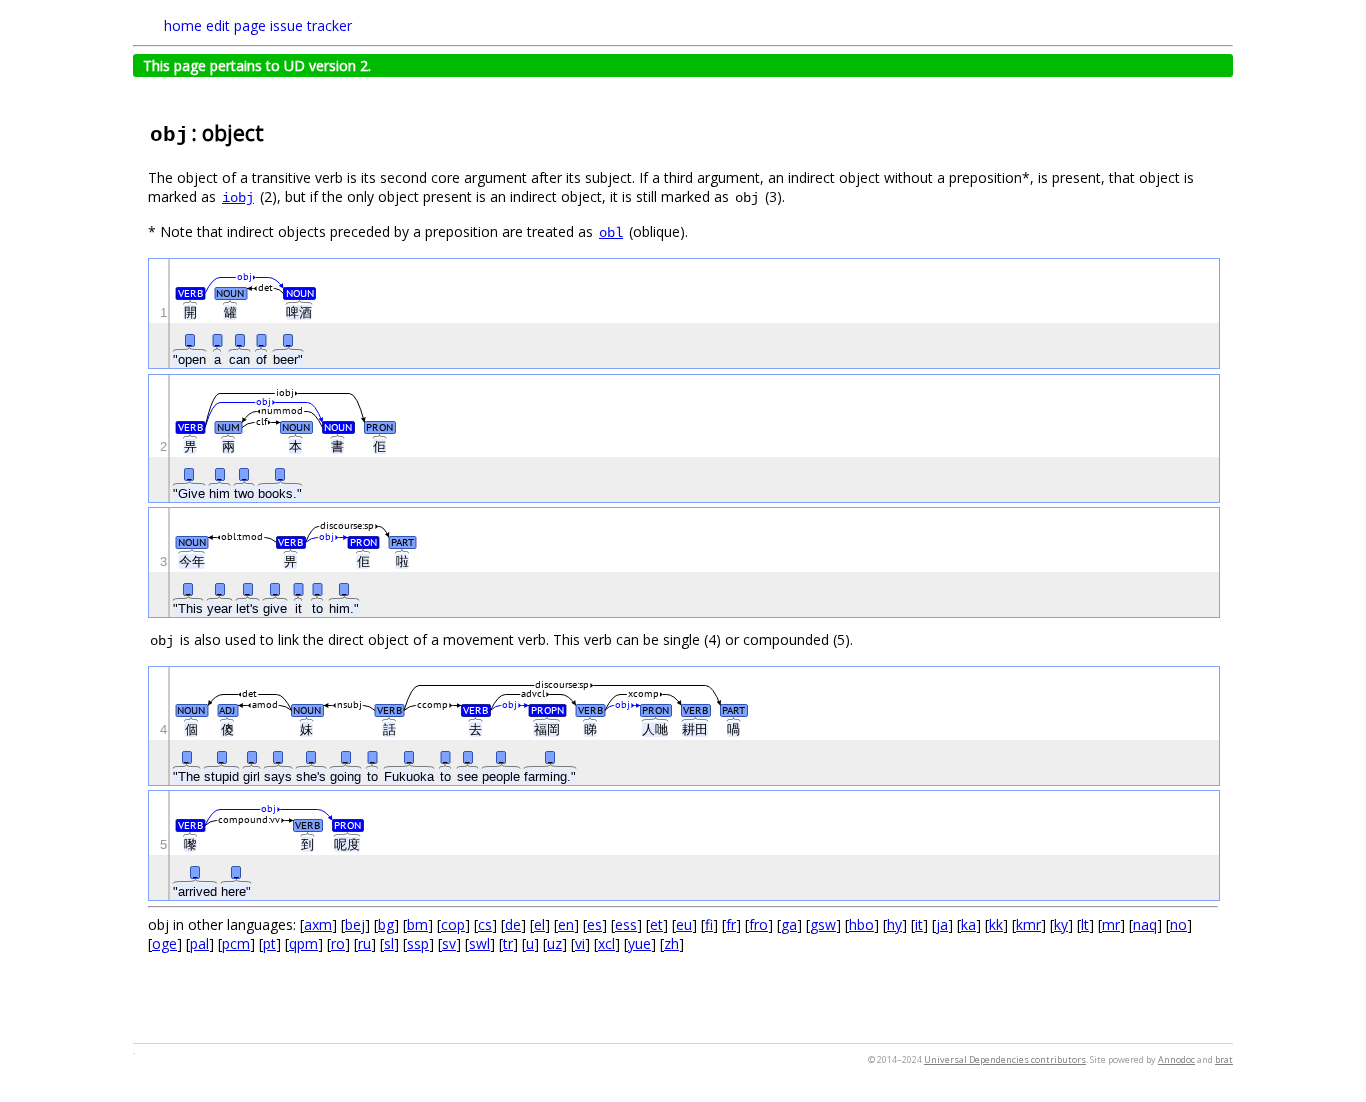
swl (479, 943)
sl (389, 943)
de (513, 924)
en (566, 924)
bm (417, 924)
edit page (236, 25)
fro (758, 924)
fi (709, 924)
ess (626, 924)
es (594, 924)
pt (269, 943)
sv (449, 943)
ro (338, 943)
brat (1224, 1059)
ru (364, 943)
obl (611, 233)
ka (968, 924)
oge (164, 943)
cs (485, 924)
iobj (238, 198)
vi (580, 943)
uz (554, 943)
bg (386, 924)
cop (453, 924)
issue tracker (311, 25)
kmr (1028, 924)
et (656, 924)
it (919, 924)
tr (508, 943)
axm (318, 924)
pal (199, 943)
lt (1085, 924)
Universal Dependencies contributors (1005, 1059)
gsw (823, 924)
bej (355, 924)
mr (1111, 924)
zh (671, 943)
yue (639, 943)
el (539, 924)
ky (1061, 924)
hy (894, 924)
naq (1145, 924)
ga (789, 924)
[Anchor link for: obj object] (274, 131)
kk (996, 924)
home (183, 25)
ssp (418, 943)
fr (731, 924)
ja (942, 924)
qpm (303, 943)
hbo (861, 924)
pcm (236, 943)
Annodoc (1176, 1059)
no (1178, 924)
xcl (606, 943)
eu (684, 924)
